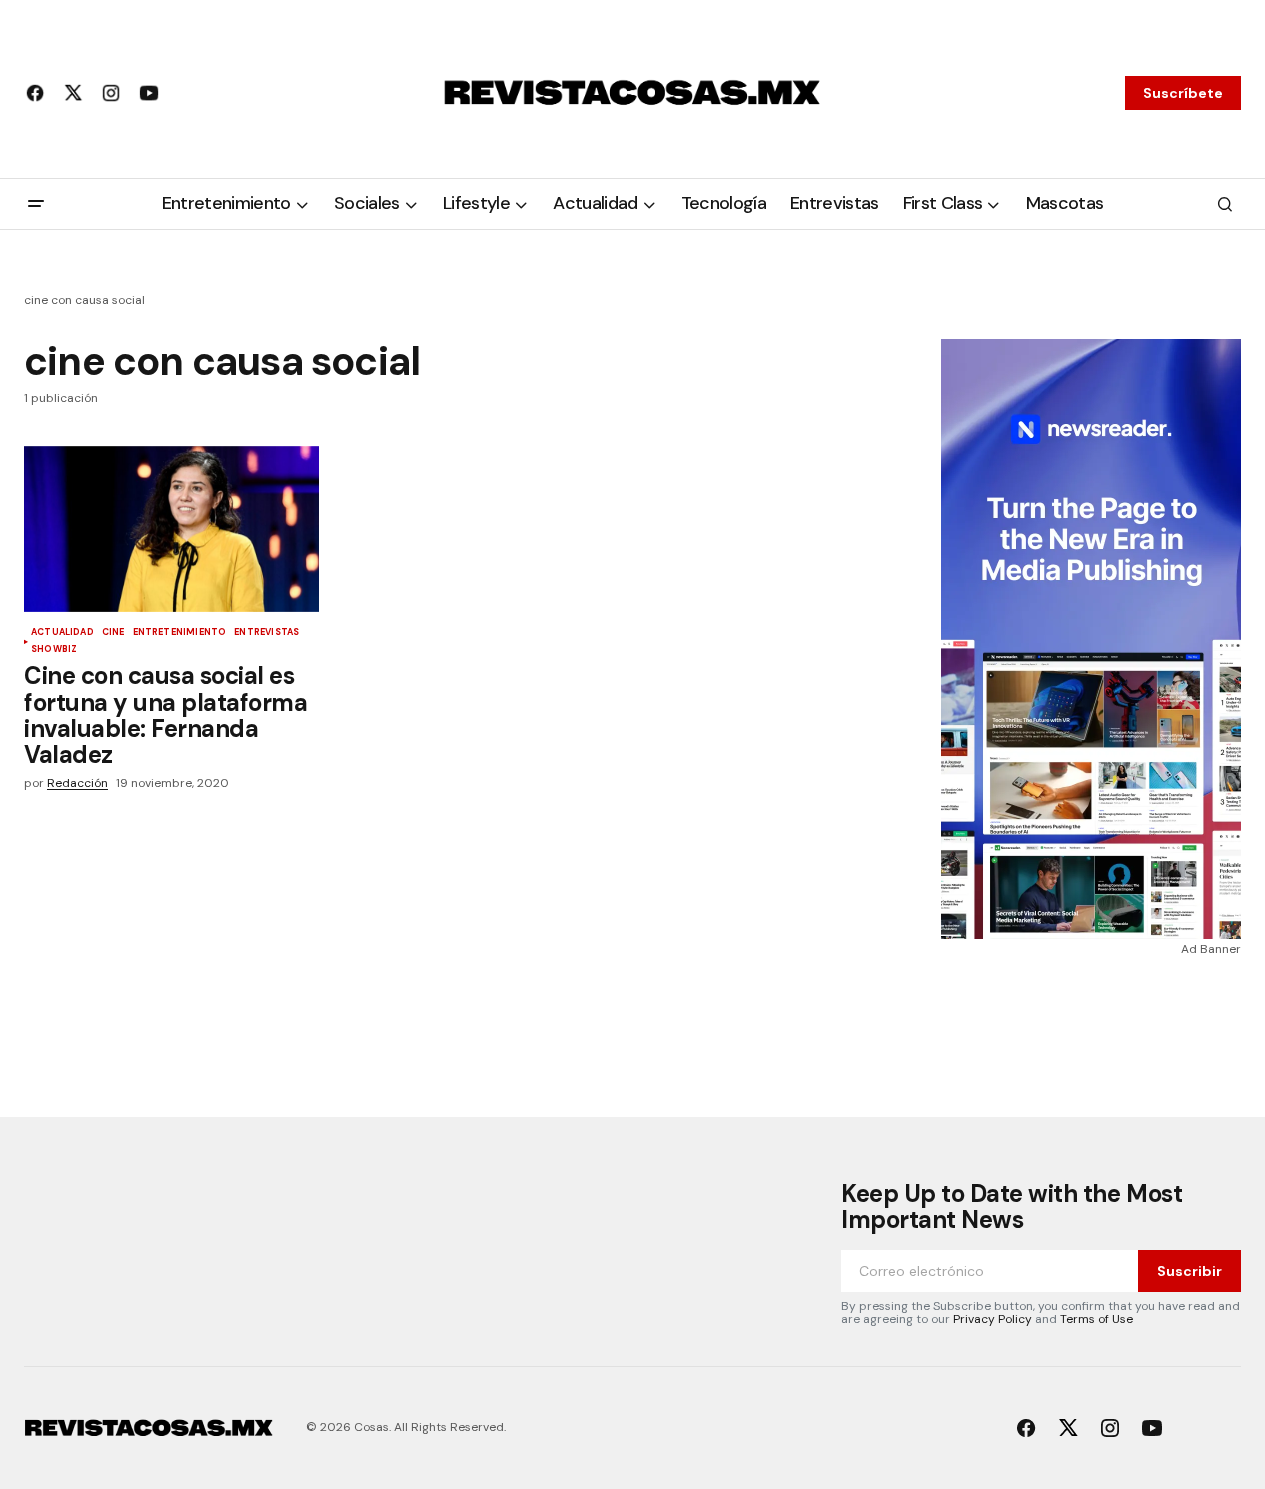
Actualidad (62, 633)
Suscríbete (1183, 93)
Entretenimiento (180, 633)
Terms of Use (1096, 1319)
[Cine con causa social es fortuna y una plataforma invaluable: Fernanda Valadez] (171, 529)
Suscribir (1189, 1271)
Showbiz (54, 650)
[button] (36, 204)
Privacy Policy (992, 1319)
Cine (113, 633)
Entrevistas (266, 633)
